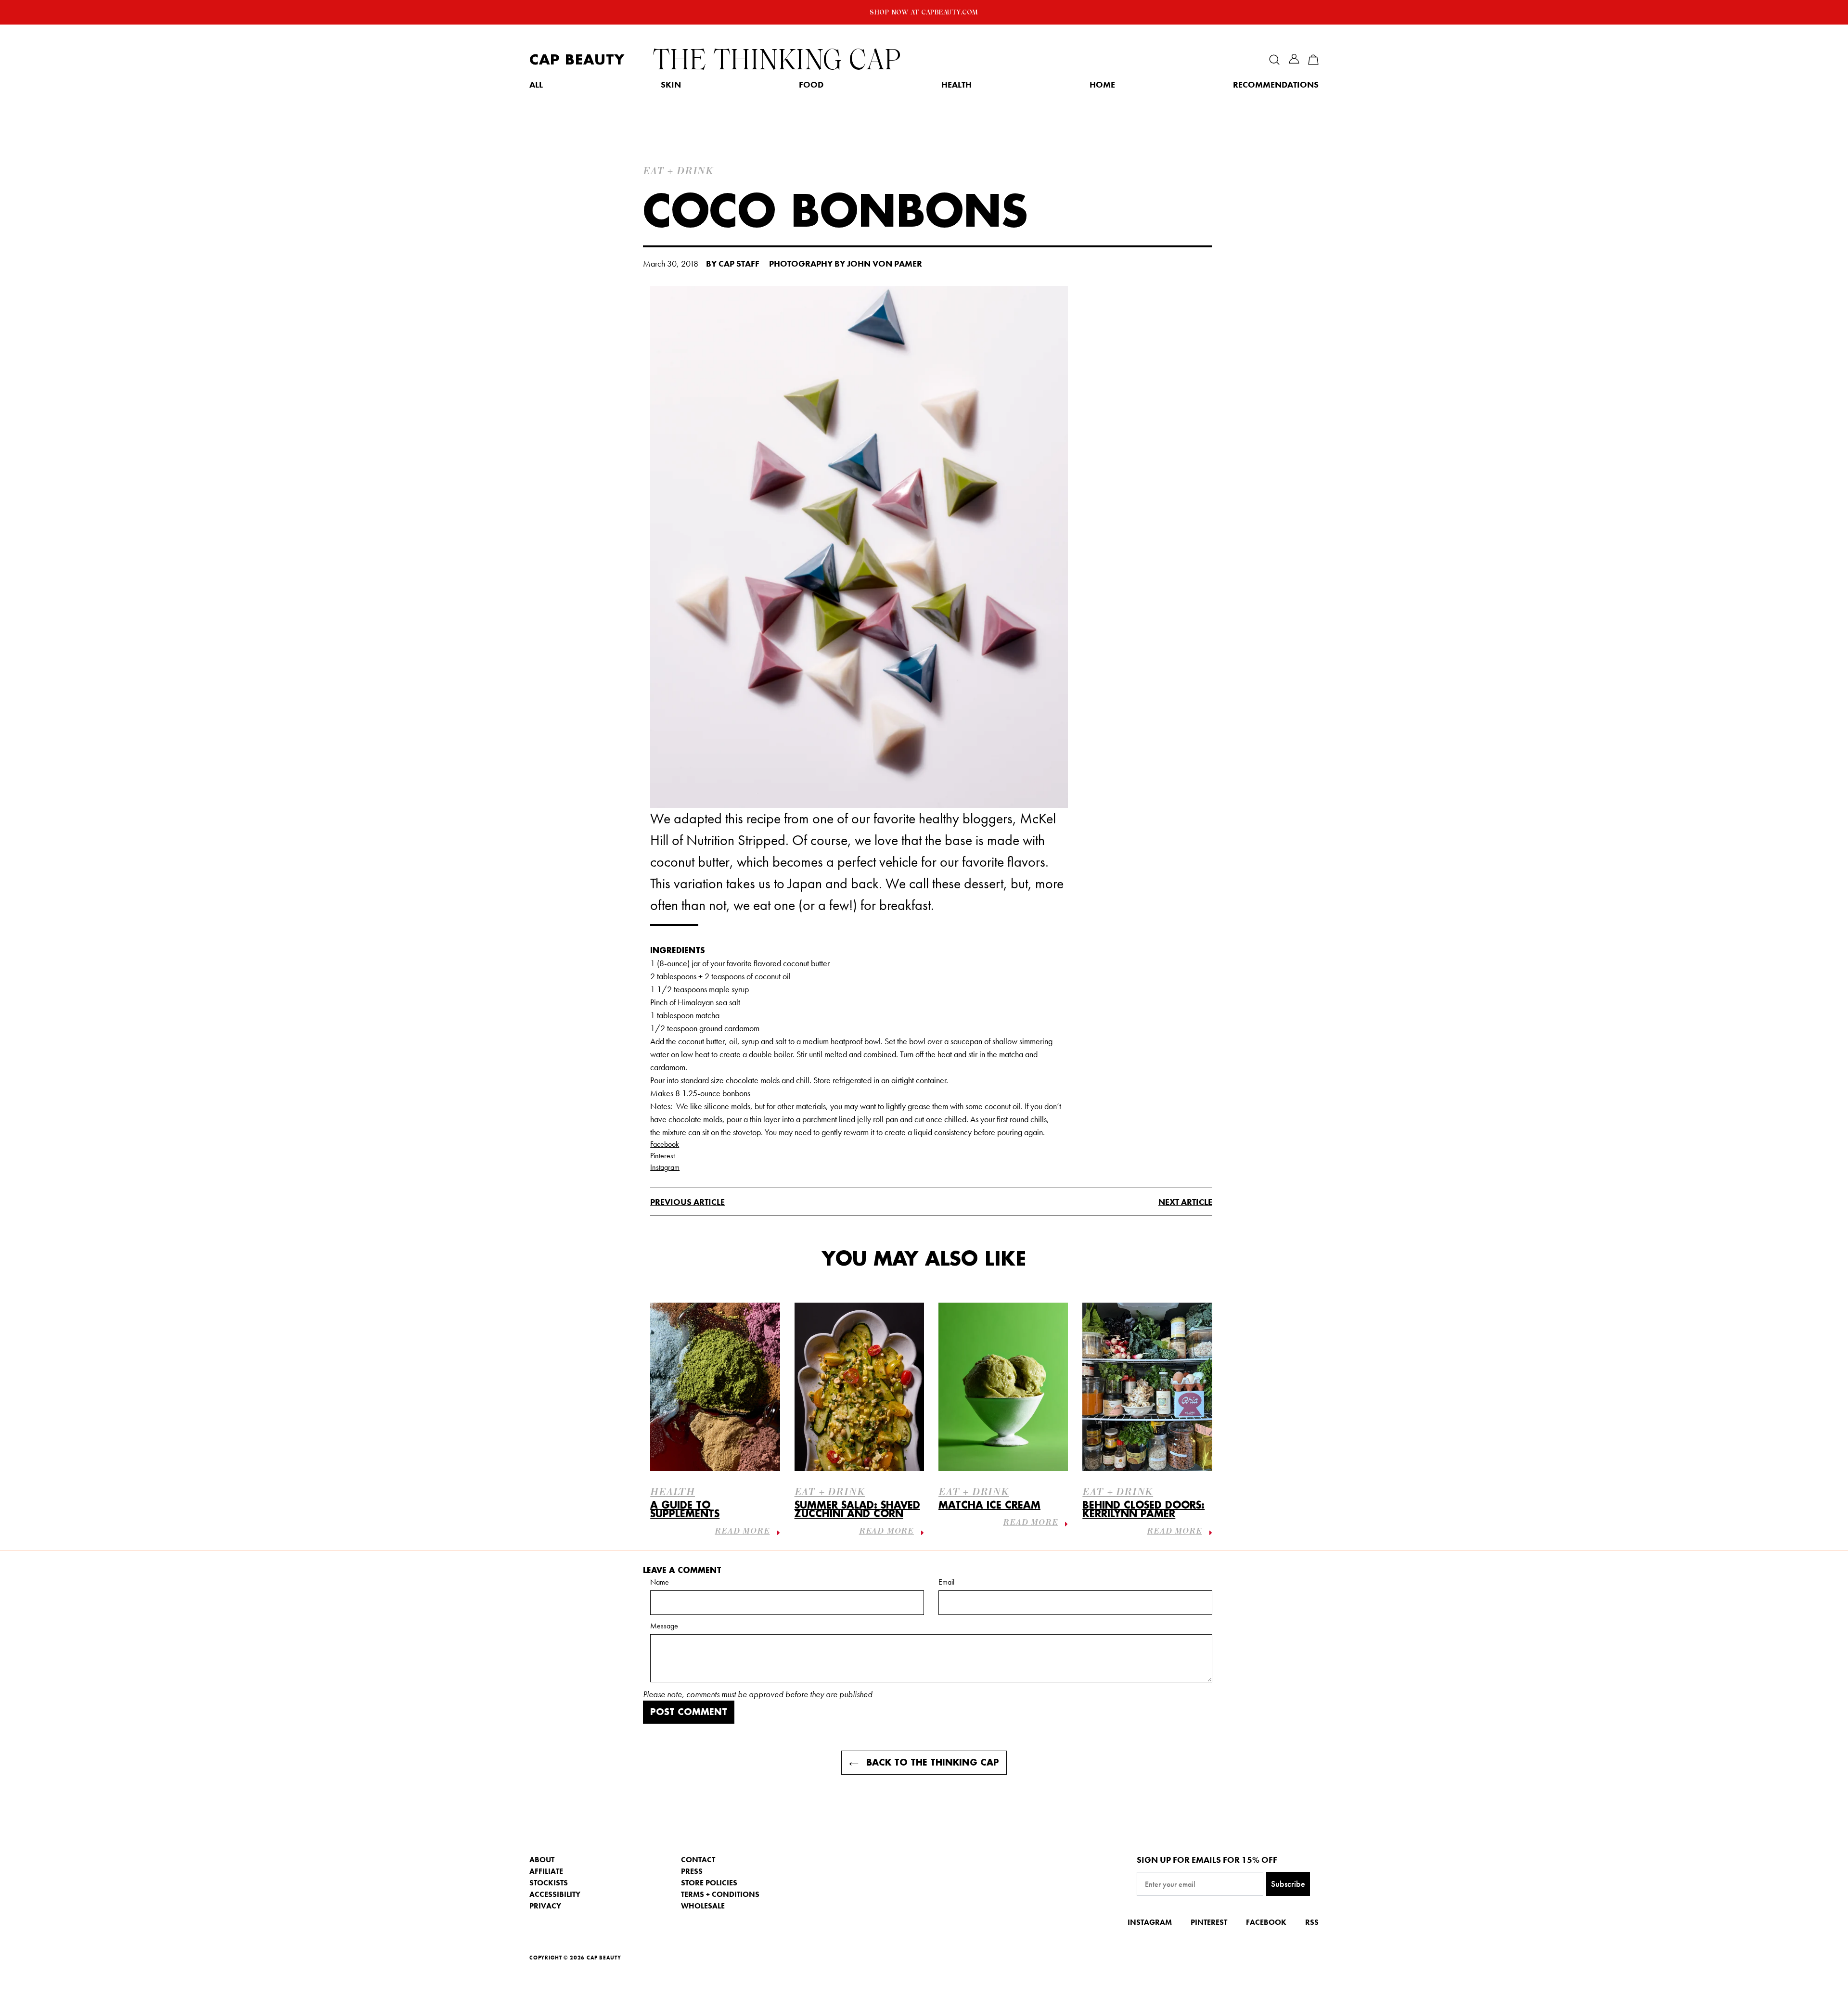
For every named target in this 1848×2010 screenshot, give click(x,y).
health (673, 1493)
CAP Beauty (577, 60)
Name (660, 1582)
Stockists (549, 1883)
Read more (742, 1532)
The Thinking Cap (777, 60)
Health (956, 85)
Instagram (665, 1167)
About (542, 1860)
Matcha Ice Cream (989, 1505)
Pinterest (662, 1156)
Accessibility (555, 1894)
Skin (671, 85)
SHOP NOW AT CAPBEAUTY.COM (924, 12)
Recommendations (1276, 85)
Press (692, 1871)
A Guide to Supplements (685, 1510)
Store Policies (709, 1883)
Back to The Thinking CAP (931, 1763)
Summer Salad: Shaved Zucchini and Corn (857, 1510)
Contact (698, 1860)
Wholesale (703, 1906)
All (536, 85)
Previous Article (687, 1202)
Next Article (1185, 1202)
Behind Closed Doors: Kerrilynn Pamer (1143, 1510)
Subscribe (1288, 1884)
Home (1102, 85)
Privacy (545, 1906)
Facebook (665, 1144)
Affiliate (546, 1871)
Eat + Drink (830, 1493)
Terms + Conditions (720, 1894)
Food (811, 85)
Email (946, 1582)
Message (664, 1626)
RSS (1312, 1922)
